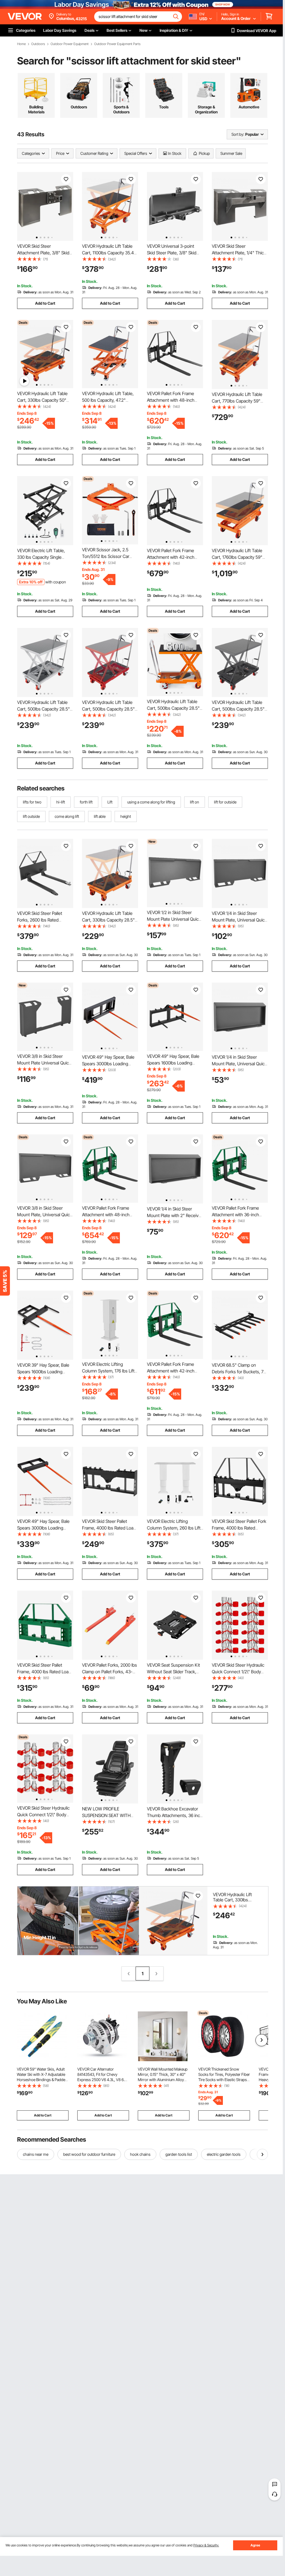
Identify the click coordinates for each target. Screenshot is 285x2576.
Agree (255, 2545)
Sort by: (238, 134)
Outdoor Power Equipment (70, 44)
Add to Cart (45, 303)
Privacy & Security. (206, 2545)
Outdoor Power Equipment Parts (117, 44)
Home (21, 44)
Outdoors (38, 44)
